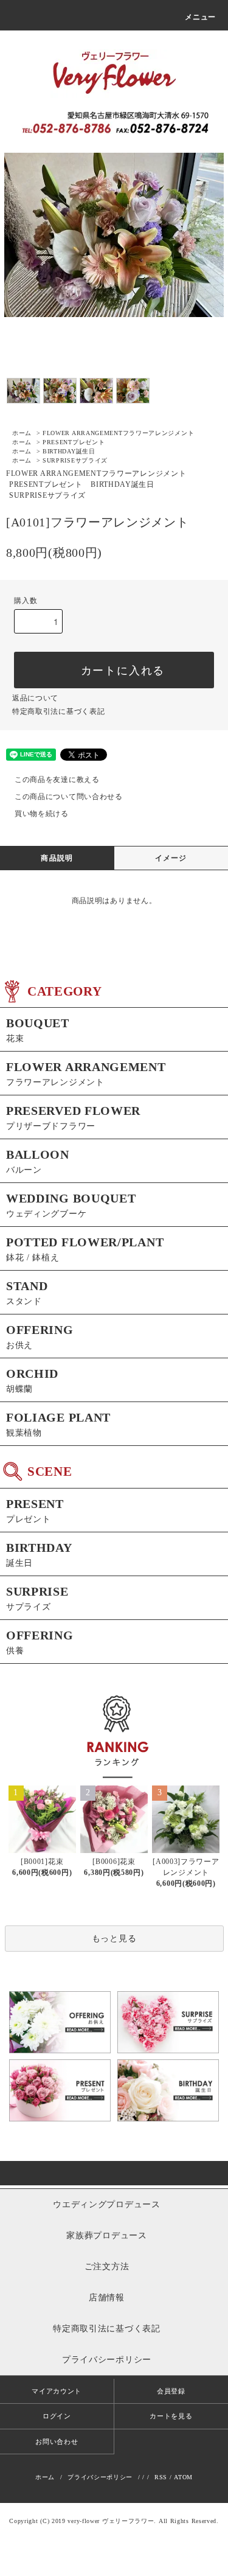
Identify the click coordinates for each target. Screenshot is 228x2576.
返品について (35, 698)
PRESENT (74, 442)
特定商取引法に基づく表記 (58, 711)
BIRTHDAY (69, 451)
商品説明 (57, 858)
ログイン (57, 2416)
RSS (161, 2477)
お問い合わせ (57, 2442)
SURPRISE (75, 460)
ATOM (183, 2477)
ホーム (22, 433)
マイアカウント (57, 2391)
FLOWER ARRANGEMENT (118, 433)
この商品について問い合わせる (69, 797)
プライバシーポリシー (100, 2477)
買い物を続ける (42, 814)
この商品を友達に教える (57, 780)
